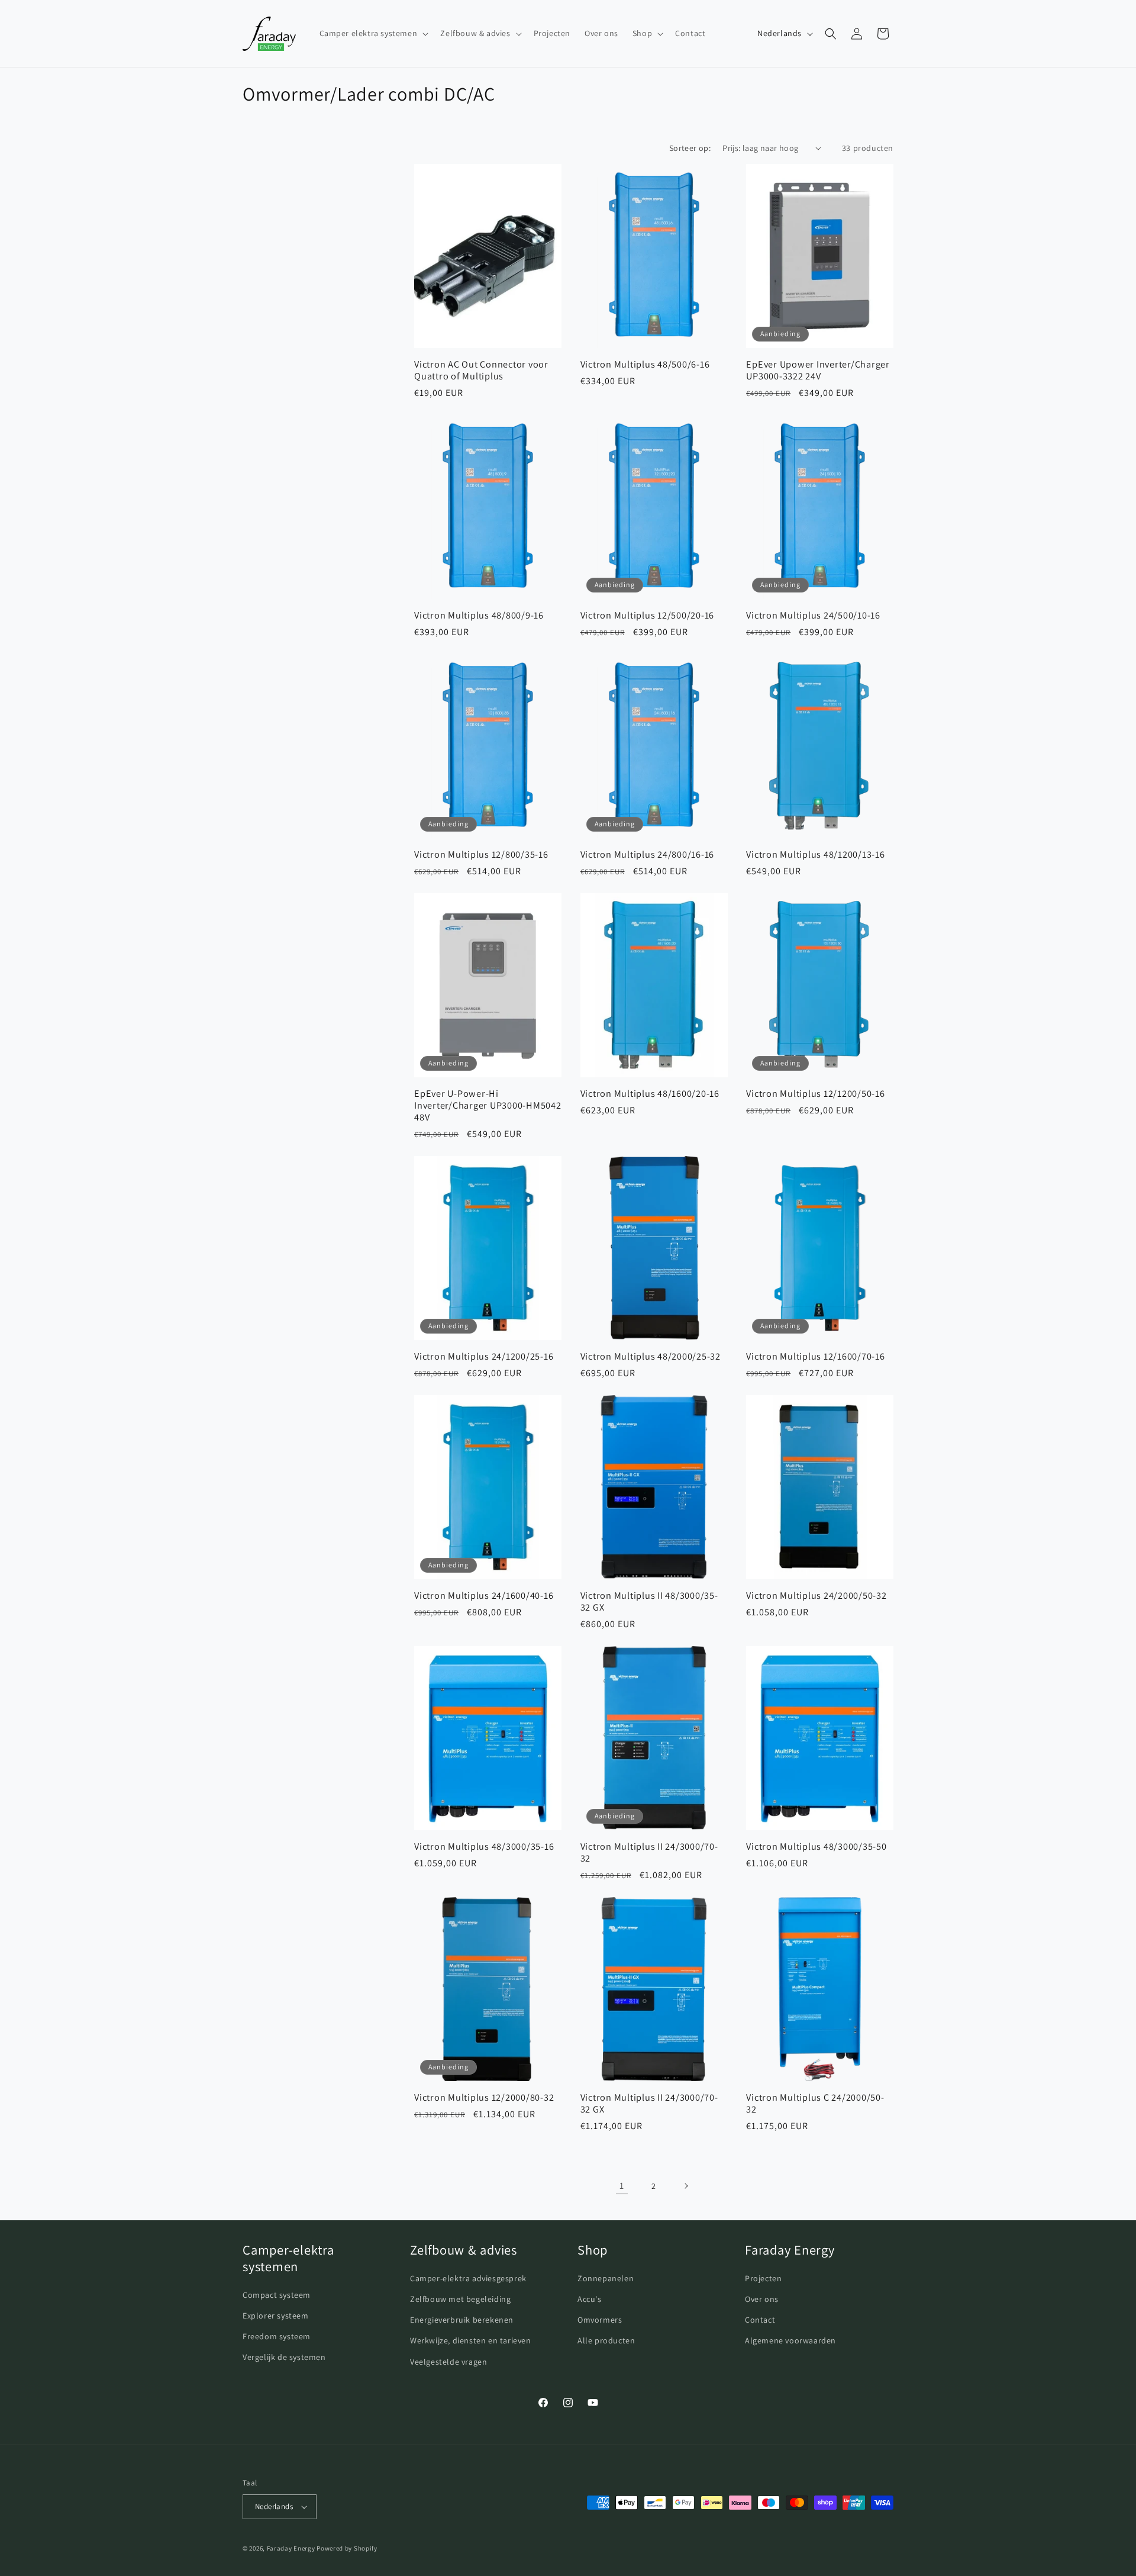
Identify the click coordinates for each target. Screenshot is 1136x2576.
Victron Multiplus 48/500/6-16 (645, 363)
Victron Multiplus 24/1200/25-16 (484, 1356)
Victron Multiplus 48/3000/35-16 (484, 1846)
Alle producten (606, 2340)
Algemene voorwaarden (790, 2340)
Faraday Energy (291, 2548)
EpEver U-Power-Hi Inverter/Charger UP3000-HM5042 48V (488, 1105)
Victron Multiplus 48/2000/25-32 (651, 1356)
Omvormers (600, 2320)
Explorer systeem (276, 2316)
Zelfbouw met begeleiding (460, 2299)
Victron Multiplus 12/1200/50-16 (815, 1093)
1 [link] (622, 2185)
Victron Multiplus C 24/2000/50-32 (815, 2103)
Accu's (590, 2299)
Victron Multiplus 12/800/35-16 (481, 854)
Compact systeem (277, 2295)
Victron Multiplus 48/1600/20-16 (650, 1093)
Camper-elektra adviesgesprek (468, 2278)
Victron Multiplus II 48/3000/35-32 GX (649, 1601)
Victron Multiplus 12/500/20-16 (648, 615)
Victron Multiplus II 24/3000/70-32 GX (649, 2103)
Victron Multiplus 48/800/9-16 (479, 615)
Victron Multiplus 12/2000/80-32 (484, 2097)
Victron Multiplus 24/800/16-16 (648, 854)
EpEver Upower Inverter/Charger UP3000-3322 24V (818, 369)
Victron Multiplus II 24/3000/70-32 (649, 1852)
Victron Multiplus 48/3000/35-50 (816, 1846)
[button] (373, 33)
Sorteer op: (690, 148)
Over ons (762, 2299)
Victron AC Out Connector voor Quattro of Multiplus (481, 369)
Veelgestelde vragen (448, 2362)
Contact (760, 2320)
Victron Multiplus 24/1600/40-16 (484, 1595)
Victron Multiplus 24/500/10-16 (813, 615)
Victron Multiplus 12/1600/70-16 (815, 1356)
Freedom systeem (277, 2336)
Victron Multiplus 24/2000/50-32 (816, 1595)
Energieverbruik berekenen (462, 2320)
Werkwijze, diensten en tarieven (471, 2340)
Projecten (763, 2278)
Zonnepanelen (606, 2278)
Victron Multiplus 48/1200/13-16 (815, 854)
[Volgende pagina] (686, 2186)
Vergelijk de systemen (284, 2357)
